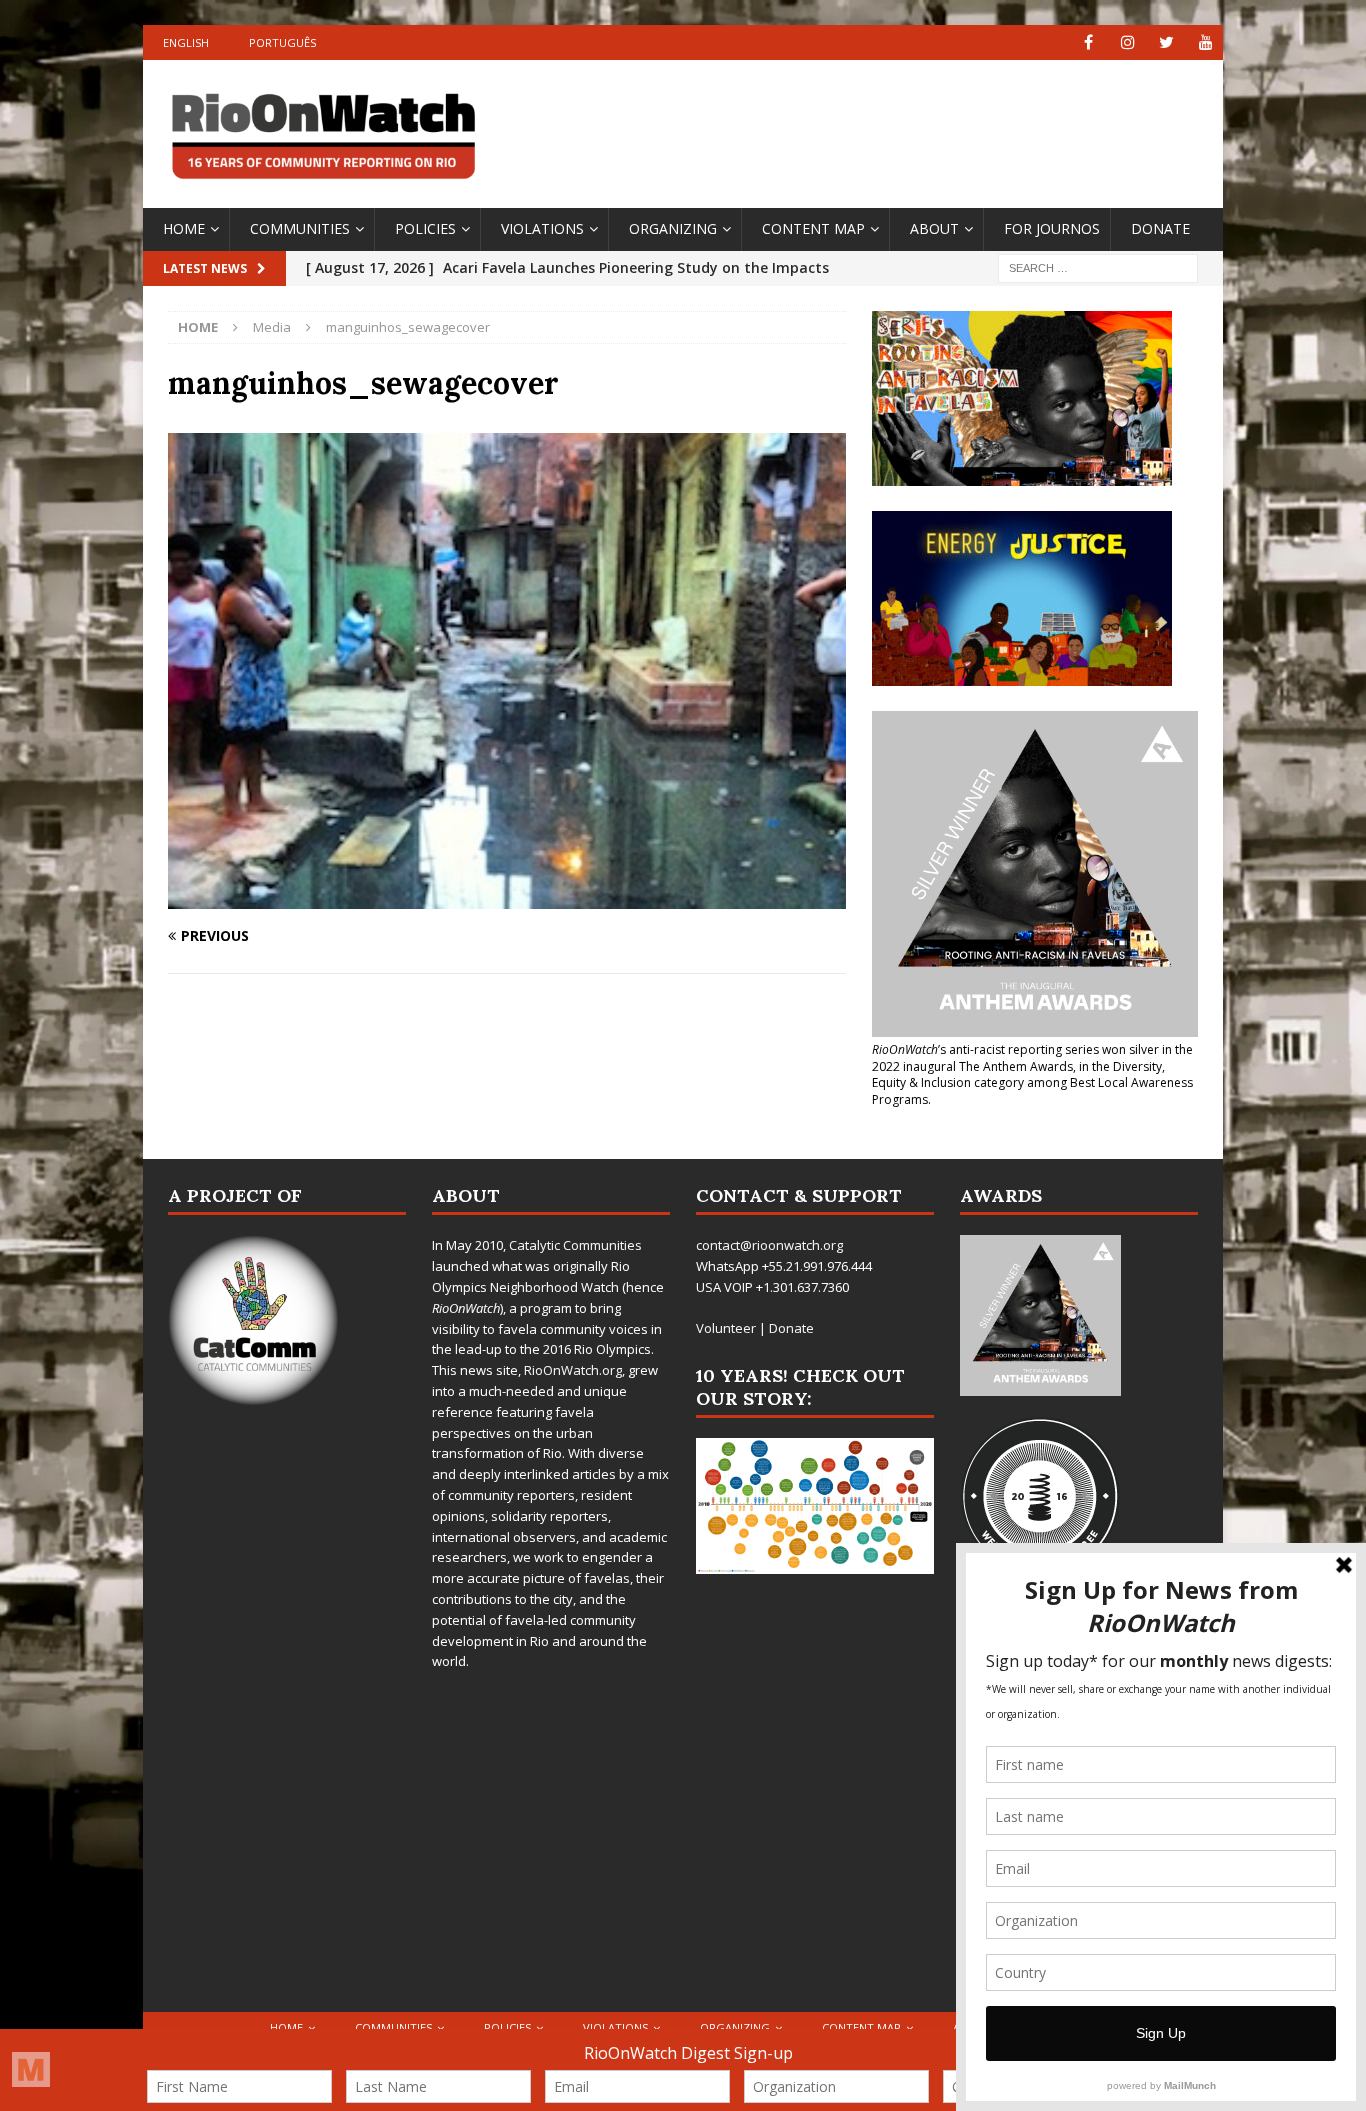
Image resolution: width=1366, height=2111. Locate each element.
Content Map (813, 228)
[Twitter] (1166, 42)
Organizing (673, 228)
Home (184, 228)
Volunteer (726, 1328)
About (934, 228)
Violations (542, 228)
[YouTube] (1205, 42)
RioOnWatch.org (573, 1370)
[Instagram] (1127, 42)
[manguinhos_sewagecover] (507, 897)
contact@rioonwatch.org (769, 1245)
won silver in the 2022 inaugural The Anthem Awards (1032, 1058)
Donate (1160, 228)
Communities (300, 228)
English (186, 42)
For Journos (1052, 228)
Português (282, 42)
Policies (425, 228)
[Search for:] (1098, 266)
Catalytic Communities (575, 1245)
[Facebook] (1088, 42)
